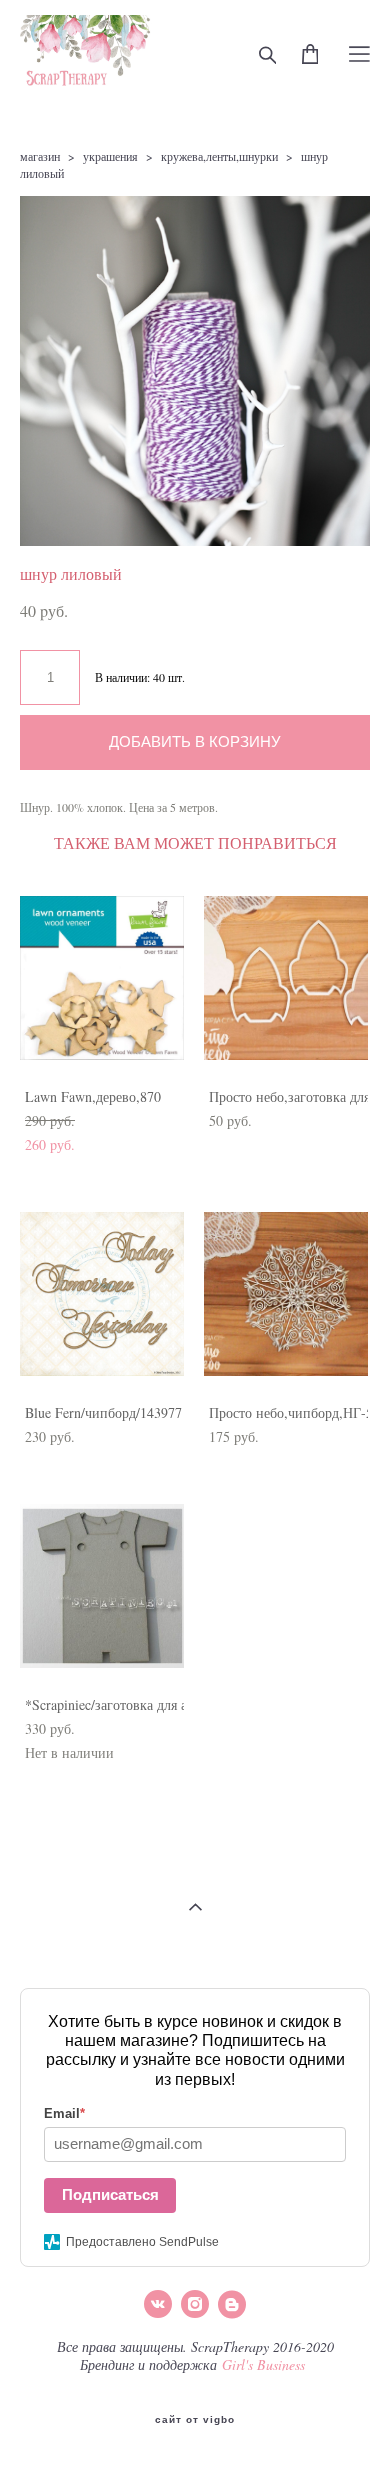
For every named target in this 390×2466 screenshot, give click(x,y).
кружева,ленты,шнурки (219, 156)
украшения (110, 156)
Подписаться (110, 2194)
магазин (40, 156)
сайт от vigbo (195, 2420)
